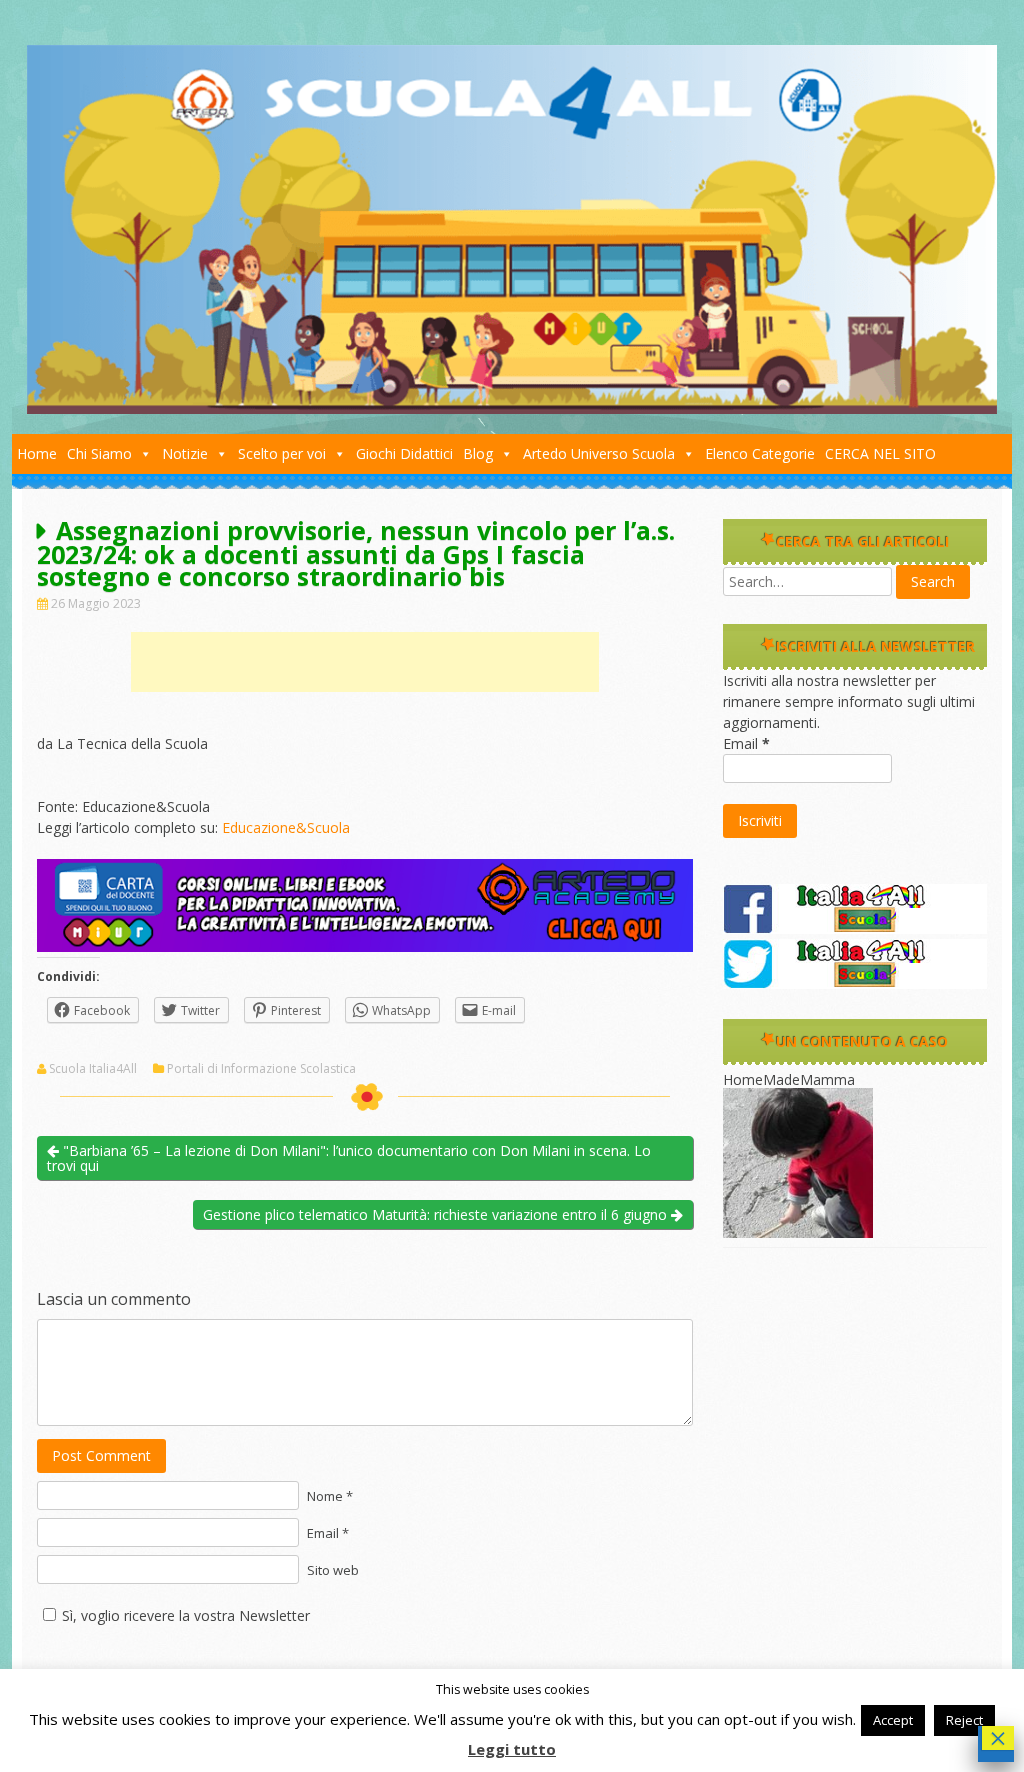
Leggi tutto (512, 1749)
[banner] (365, 946)
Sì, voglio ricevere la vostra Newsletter (186, 1615)
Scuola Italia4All (93, 1069)
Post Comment (101, 1455)
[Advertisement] (365, 662)
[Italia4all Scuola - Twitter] (855, 983)
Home (37, 453)
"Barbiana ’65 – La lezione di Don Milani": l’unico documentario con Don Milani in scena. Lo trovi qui (349, 1158)
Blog (478, 453)
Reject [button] (964, 1720)
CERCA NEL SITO (880, 453)
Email (746, 743)
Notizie (185, 453)
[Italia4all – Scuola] (512, 408)
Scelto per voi (282, 453)
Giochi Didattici (404, 453)
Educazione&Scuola (286, 827)
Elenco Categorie (760, 453)
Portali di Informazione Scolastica (261, 1069)
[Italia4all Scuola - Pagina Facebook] (855, 928)
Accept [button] (893, 1720)
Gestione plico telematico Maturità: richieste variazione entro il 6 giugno (437, 1214)
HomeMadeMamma (789, 1079)
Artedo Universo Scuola (599, 453)
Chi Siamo (99, 453)
